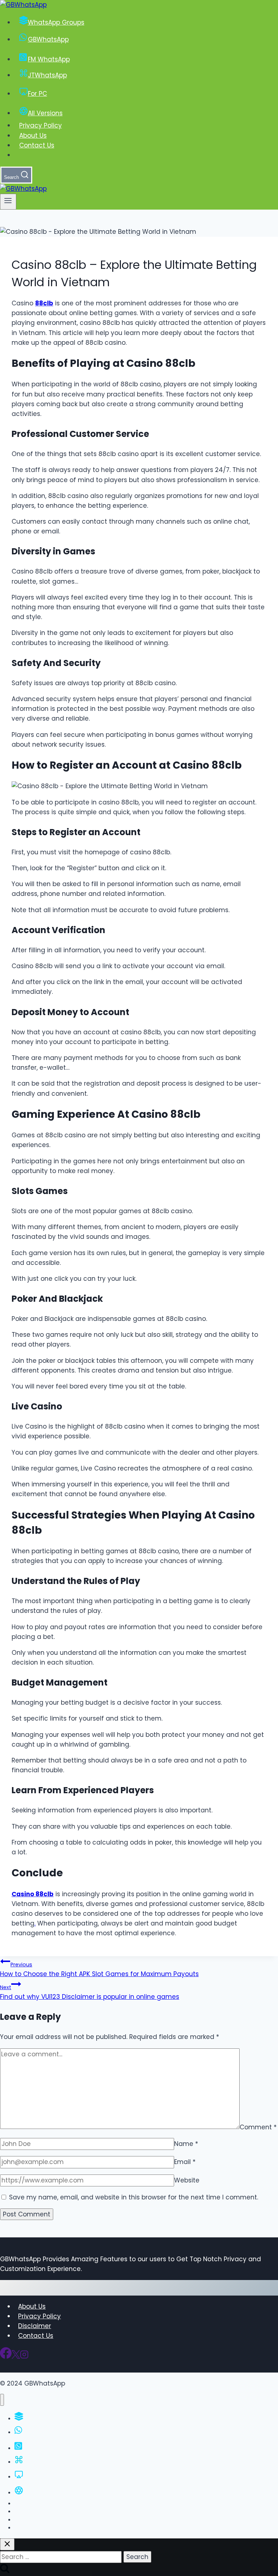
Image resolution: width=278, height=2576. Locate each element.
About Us (33, 136)
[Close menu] (2, 2400)
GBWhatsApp (48, 39)
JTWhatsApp (47, 75)
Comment (258, 2127)
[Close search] (7, 2544)
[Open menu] (8, 202)
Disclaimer (35, 2326)
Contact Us (37, 145)
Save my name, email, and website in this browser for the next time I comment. (134, 2197)
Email (185, 2162)
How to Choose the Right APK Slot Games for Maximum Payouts (99, 1970)
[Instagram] (24, 2357)
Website (187, 2180)
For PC (37, 94)
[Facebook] (6, 2357)
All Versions (45, 113)
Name (186, 2144)
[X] (16, 2357)
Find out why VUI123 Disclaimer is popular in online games (90, 1992)
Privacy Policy (41, 125)
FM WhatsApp (49, 59)
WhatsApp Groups (56, 22)
